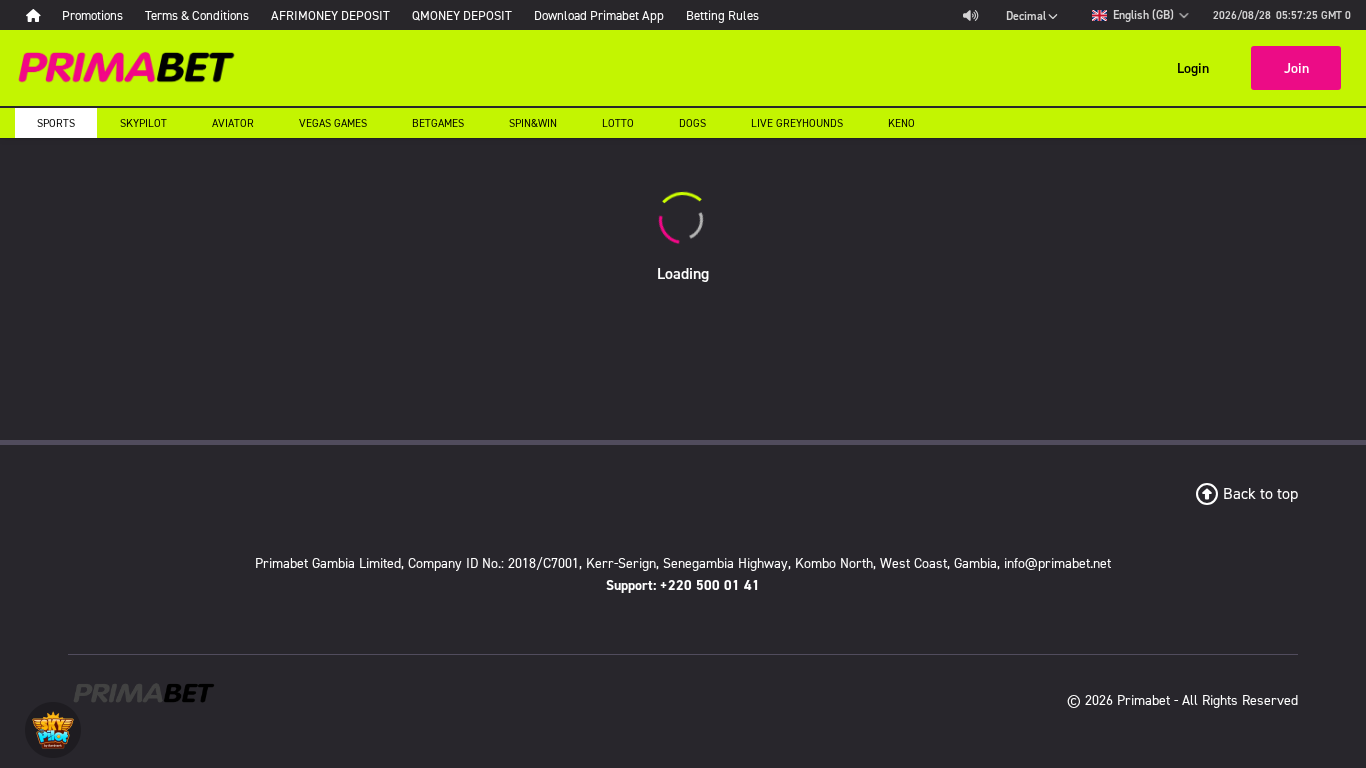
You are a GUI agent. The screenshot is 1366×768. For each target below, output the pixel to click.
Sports (56, 123)
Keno (901, 123)
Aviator (233, 123)
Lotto (618, 123)
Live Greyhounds (797, 123)
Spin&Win (533, 123)
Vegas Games (333, 123)
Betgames (438, 123)
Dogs (692, 123)
